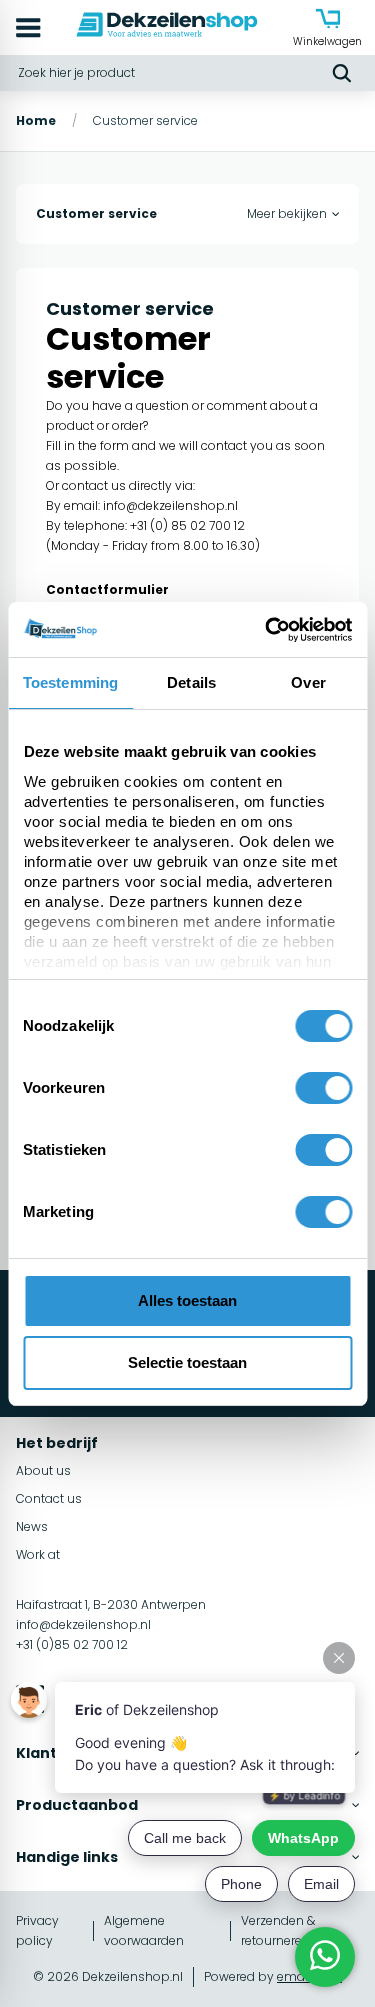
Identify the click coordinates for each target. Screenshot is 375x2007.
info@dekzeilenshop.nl (170, 505)
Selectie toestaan (187, 1362)
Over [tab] (308, 682)
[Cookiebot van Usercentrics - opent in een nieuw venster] (267, 630)
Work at (38, 1554)
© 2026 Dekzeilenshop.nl (108, 1976)
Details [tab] (191, 682)
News (32, 1526)
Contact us (49, 1498)
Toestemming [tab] (70, 682)
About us (43, 1470)
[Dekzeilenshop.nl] (167, 27)
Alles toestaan (187, 1300)
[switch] (323, 1088)
